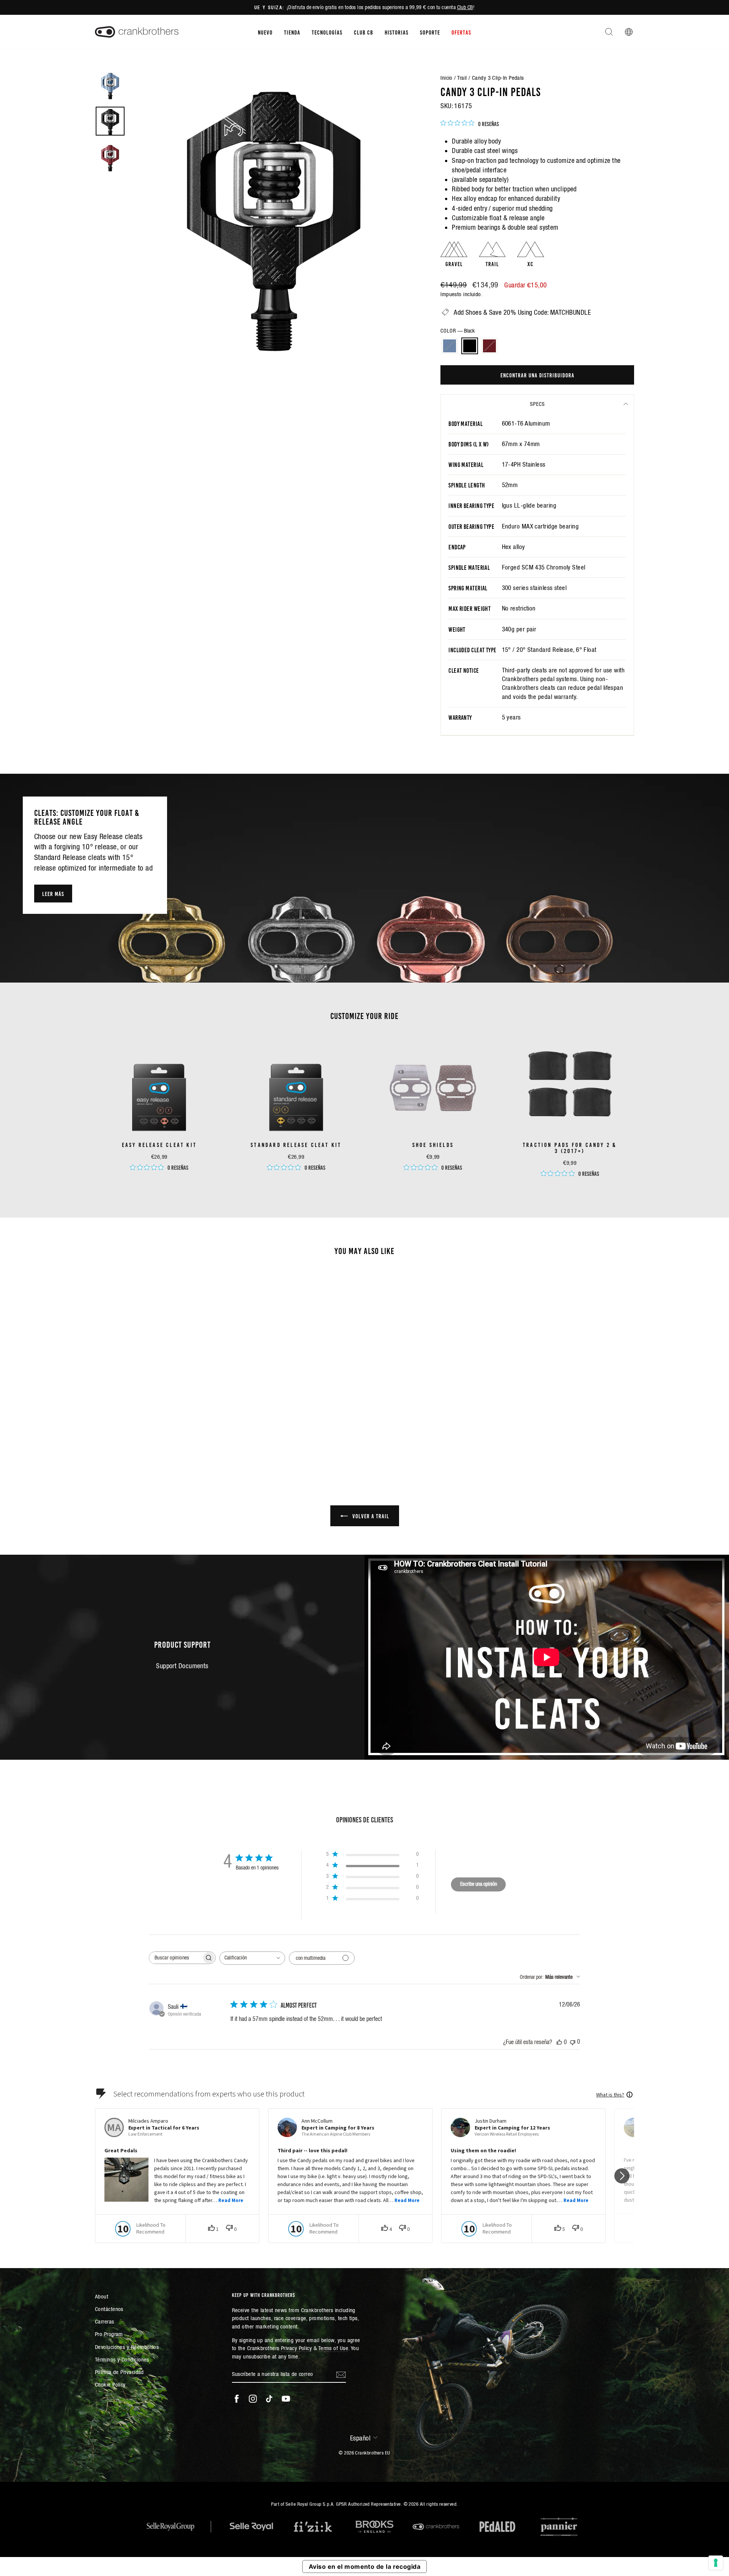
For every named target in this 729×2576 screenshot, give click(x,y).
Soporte (430, 32)
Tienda (292, 32)
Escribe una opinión (479, 1884)
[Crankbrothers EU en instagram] (253, 2399)
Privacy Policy (296, 2348)
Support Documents (182, 1666)
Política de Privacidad (119, 2372)
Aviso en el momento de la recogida (364, 2567)
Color (458, 331)
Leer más (53, 893)
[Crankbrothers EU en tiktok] (269, 2399)
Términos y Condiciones (122, 2359)
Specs (537, 404)
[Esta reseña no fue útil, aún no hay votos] (573, 2042)
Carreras (105, 2321)
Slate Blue (450, 346)
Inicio (447, 78)
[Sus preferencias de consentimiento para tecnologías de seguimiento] (716, 2563)
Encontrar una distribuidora (537, 375)
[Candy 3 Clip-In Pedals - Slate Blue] (149, 1433)
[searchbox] (175, 1958)
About (102, 2296)
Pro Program (109, 2334)
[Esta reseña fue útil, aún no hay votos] (559, 2042)
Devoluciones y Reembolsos (127, 2347)
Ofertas (461, 32)
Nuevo (265, 32)
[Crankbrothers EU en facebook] (237, 2399)
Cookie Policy (110, 2384)
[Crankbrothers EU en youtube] (286, 2399)
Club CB (465, 7)
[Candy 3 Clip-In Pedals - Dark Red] (170, 1433)
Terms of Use (333, 2348)
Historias (397, 32)
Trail (462, 78)
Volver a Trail (370, 1516)
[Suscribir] (341, 2374)
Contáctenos (109, 2309)
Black (470, 346)
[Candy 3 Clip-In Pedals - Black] (159, 1433)
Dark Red (489, 346)
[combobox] (252, 1958)
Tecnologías (327, 32)
